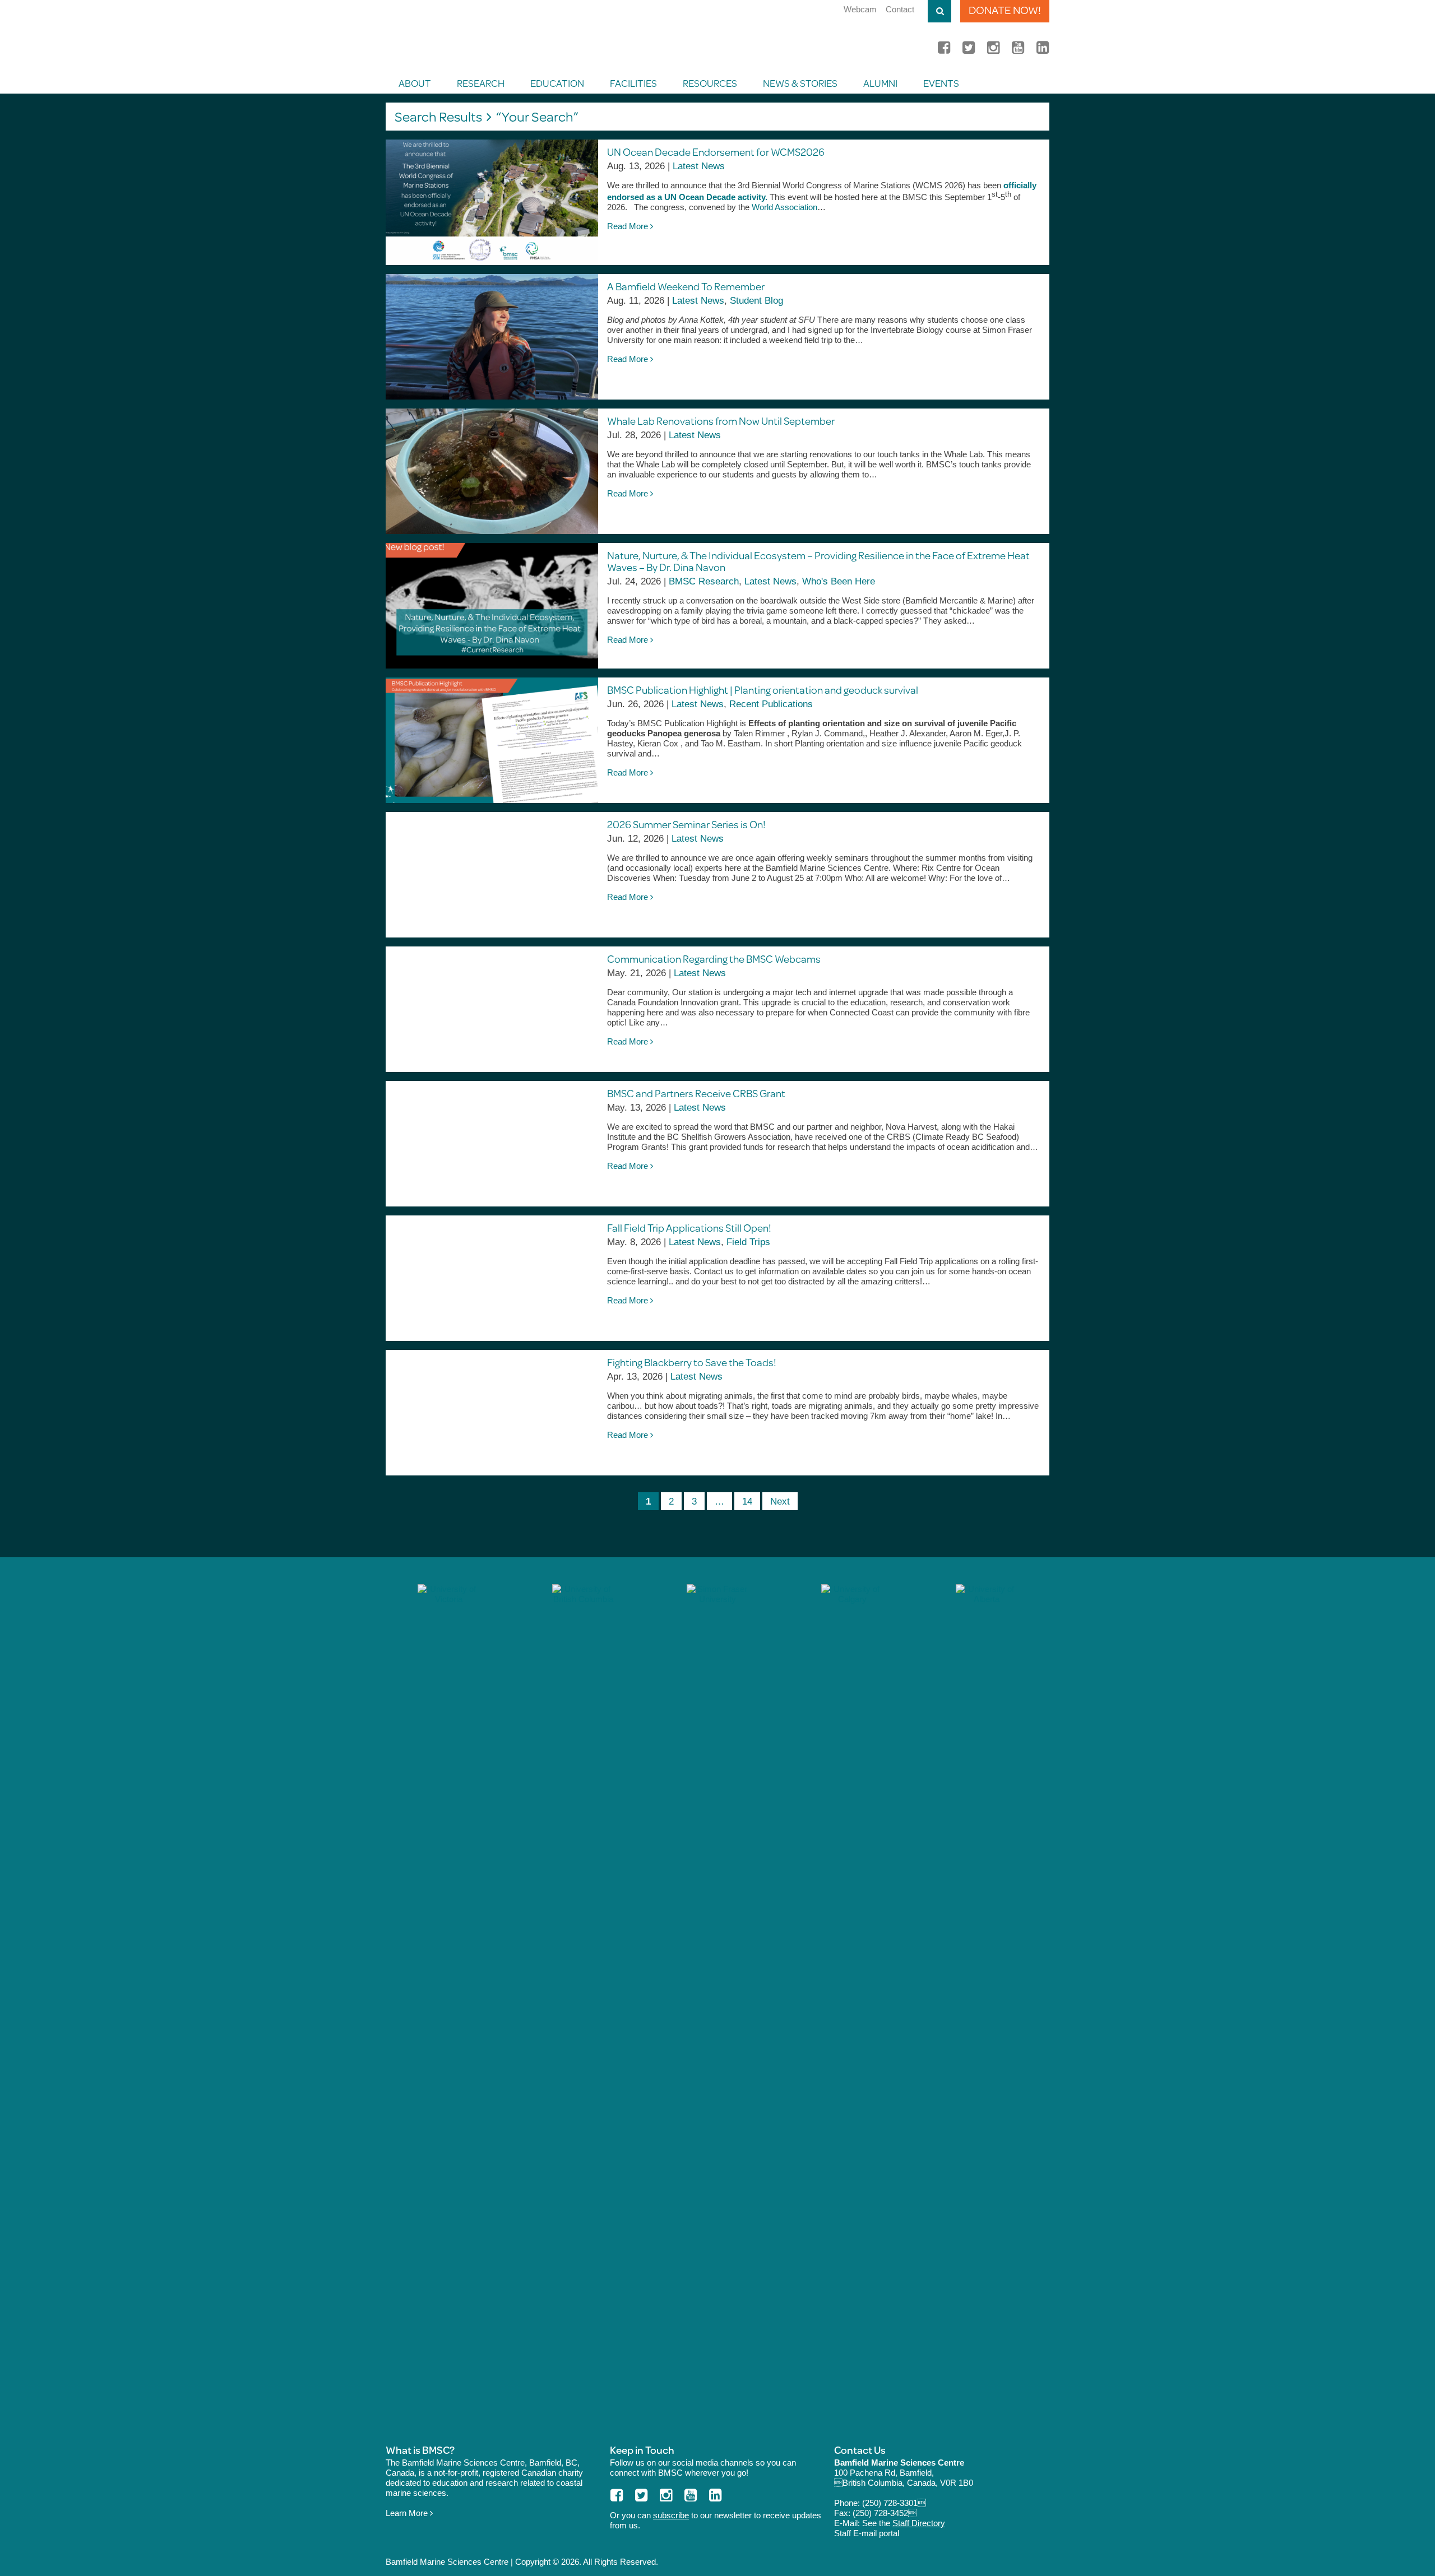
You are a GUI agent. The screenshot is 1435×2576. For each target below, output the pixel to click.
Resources (710, 83)
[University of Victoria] (448, 2004)
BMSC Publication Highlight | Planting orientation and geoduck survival (763, 690)
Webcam (860, 9)
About (415, 83)
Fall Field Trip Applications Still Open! (689, 1227)
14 (747, 1501)
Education (557, 83)
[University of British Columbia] (583, 2004)
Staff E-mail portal (867, 2533)
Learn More (408, 2513)
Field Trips (748, 1242)
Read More (629, 226)
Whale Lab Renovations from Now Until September (721, 421)
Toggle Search (939, 11)
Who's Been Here (839, 581)
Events (941, 83)
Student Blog (756, 301)
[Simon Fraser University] (717, 2004)
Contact (900, 9)
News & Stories (800, 83)
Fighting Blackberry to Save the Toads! (692, 1362)
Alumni (880, 83)
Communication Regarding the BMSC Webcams (714, 959)
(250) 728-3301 (894, 2503)
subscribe (671, 2515)
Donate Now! (1005, 10)
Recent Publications (771, 704)
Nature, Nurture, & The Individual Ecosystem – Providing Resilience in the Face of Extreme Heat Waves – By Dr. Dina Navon (818, 561)
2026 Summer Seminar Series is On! (686, 824)
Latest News (699, 166)
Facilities (633, 83)
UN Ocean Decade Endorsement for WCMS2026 (717, 152)
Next (780, 1501)
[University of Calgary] (852, 2004)
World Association (784, 207)
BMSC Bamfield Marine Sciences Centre (511, 36)
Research (481, 83)
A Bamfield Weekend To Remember (686, 286)
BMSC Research (704, 581)
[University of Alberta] (987, 2004)
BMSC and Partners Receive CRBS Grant (696, 1093)
